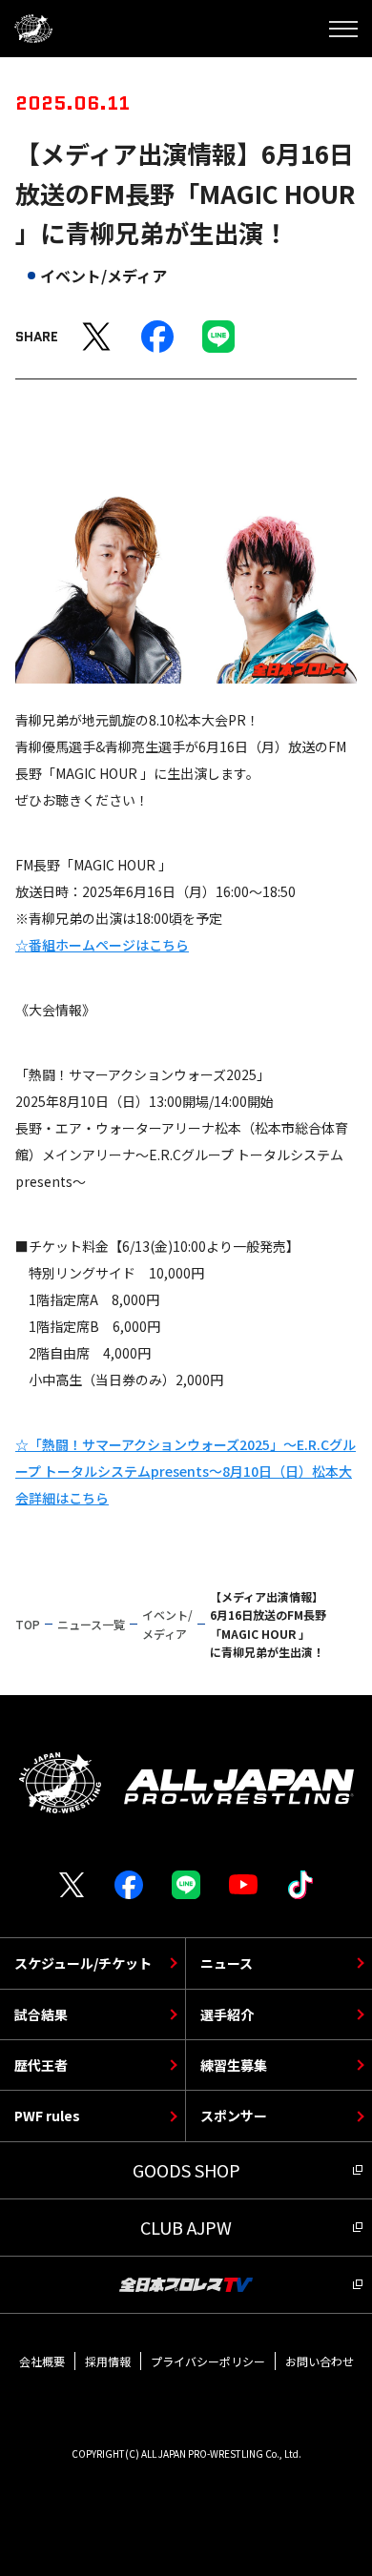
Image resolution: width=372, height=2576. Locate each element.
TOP (28, 1624)
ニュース (227, 1963)
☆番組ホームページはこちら (102, 945)
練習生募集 (234, 2065)
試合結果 (41, 2014)
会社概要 (42, 2361)
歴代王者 (41, 2065)
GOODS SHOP (186, 2170)
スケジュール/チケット (83, 1963)
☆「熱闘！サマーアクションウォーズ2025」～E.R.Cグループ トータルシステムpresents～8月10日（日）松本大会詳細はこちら (186, 1471)
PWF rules (47, 2116)
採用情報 (108, 2361)
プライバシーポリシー (208, 2361)
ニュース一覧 (91, 1624)
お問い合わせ (320, 2361)
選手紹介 (227, 2014)
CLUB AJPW (186, 2227)
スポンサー (234, 2116)
